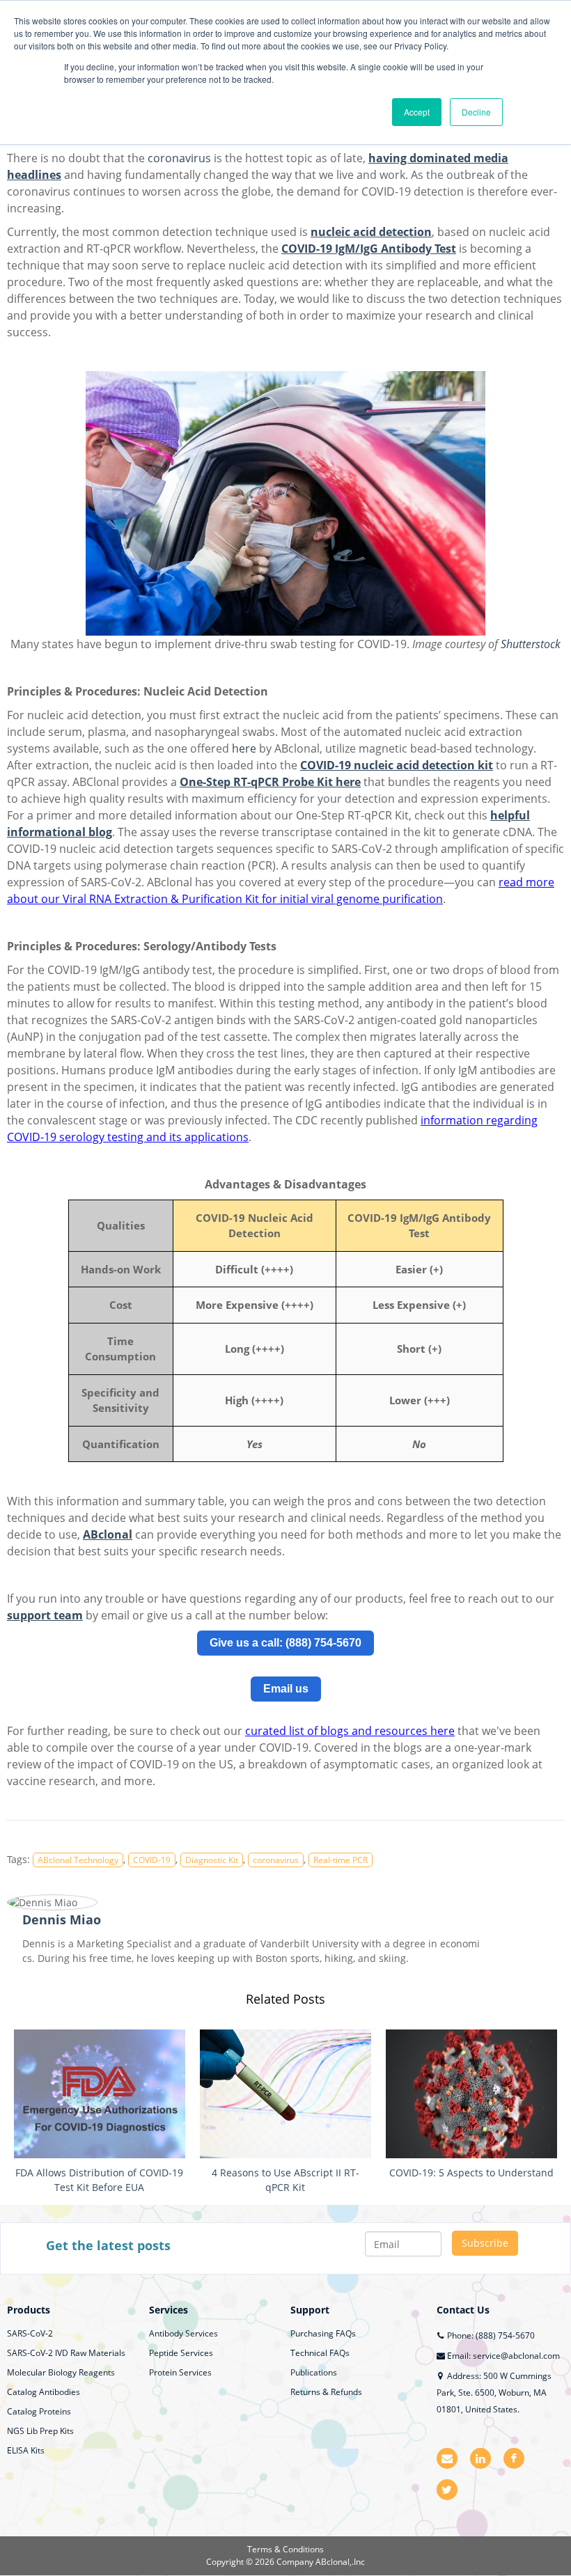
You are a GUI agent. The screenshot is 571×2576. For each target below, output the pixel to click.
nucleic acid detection (371, 232)
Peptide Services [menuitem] (181, 2353)
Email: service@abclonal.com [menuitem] (502, 2356)
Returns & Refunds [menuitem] (326, 2392)
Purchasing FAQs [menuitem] (323, 2333)
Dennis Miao (62, 1919)
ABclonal (108, 1534)
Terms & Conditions (285, 2549)
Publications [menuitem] (314, 2372)
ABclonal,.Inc (340, 2562)
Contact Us (463, 2310)
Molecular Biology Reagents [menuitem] (61, 2372)
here (244, 748)
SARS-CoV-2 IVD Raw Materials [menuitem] (66, 2353)
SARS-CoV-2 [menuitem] (30, 2333)
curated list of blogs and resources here (350, 1731)
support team (45, 1615)
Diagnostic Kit (212, 1860)
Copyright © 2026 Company (261, 2562)
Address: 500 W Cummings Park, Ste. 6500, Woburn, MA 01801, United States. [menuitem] (494, 2393)
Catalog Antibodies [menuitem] (44, 2392)
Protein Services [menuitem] (180, 2372)
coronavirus (179, 158)
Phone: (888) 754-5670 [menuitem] (490, 2335)
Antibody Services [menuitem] (183, 2333)
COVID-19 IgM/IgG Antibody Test (369, 249)
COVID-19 (152, 1860)
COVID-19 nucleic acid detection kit (397, 765)
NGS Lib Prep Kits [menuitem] (40, 2431)
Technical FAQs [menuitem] (320, 2353)
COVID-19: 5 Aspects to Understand (471, 2173)
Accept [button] (417, 112)
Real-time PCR (341, 1860)
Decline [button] (476, 112)
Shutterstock (531, 644)
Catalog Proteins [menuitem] (39, 2411)
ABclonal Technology (78, 1860)
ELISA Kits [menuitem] (26, 2450)
